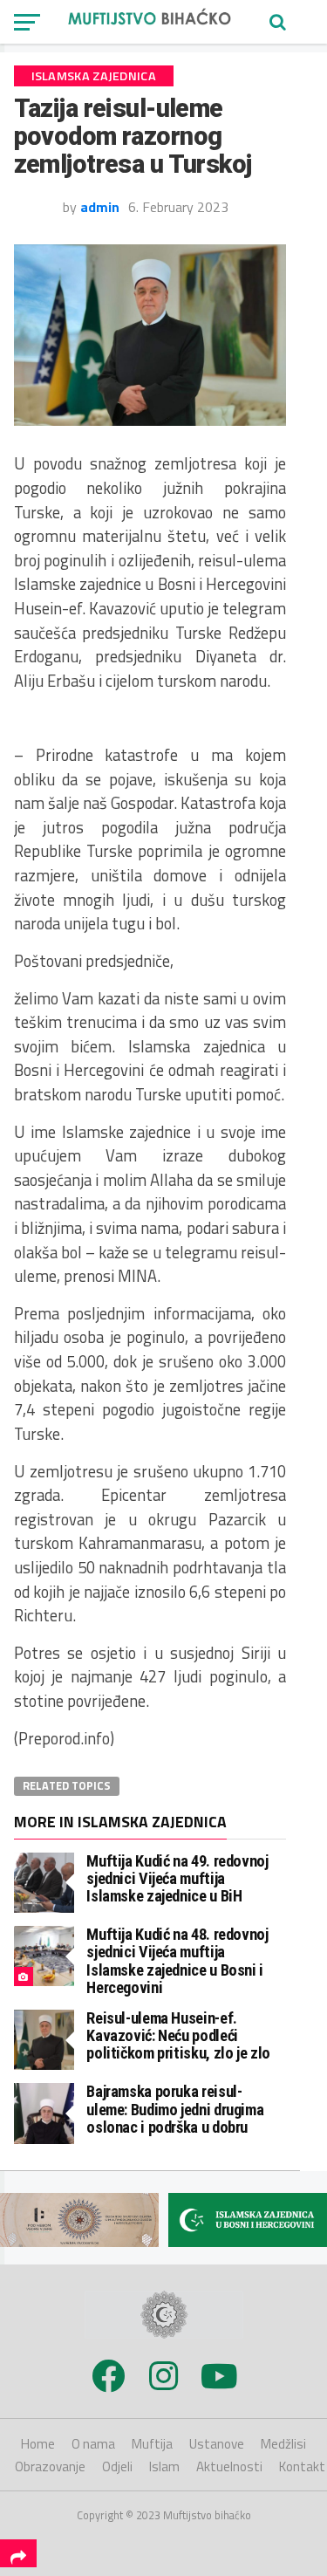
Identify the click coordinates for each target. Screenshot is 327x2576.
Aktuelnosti (229, 2466)
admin (100, 207)
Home (38, 2444)
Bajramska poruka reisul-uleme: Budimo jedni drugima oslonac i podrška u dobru (175, 2109)
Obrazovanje (50, 2466)
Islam (164, 2466)
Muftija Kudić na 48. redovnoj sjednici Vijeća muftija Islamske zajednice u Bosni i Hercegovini (177, 1961)
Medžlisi (283, 2444)
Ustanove (217, 2444)
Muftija (152, 2444)
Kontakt (302, 2466)
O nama (93, 2444)
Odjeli (117, 2466)
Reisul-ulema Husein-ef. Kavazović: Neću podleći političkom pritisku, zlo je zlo (178, 2035)
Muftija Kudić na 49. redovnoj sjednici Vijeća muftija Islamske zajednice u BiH (177, 1878)
